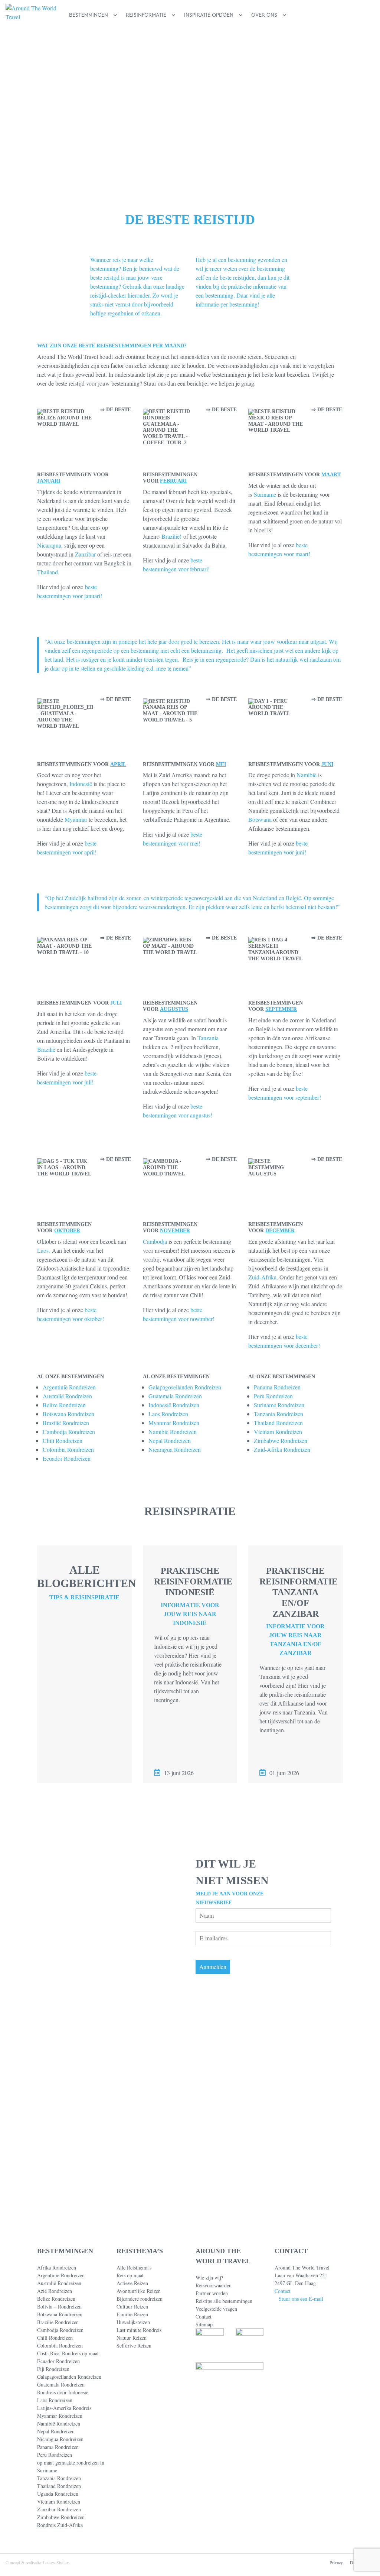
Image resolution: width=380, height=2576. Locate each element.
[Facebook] (277, 2524)
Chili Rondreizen (63, 1441)
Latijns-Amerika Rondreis (64, 2408)
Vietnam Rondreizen (278, 1432)
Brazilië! (171, 536)
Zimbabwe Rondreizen (281, 1441)
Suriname (265, 494)
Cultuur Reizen (132, 2306)
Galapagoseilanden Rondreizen (185, 1387)
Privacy (336, 2562)
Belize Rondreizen (64, 1405)
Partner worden (212, 2293)
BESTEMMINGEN (89, 15)
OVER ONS (264, 15)
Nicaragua (49, 545)
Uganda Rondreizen (58, 2494)
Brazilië (46, 1049)
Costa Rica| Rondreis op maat (68, 2353)
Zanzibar (85, 554)
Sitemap (204, 2324)
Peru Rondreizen (273, 1396)
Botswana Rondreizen (68, 1414)
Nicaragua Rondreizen (175, 1449)
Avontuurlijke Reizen (139, 2291)
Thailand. (48, 572)
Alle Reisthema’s (134, 2267)
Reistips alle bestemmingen (224, 2301)
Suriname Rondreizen (279, 1405)
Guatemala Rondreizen (175, 1396)
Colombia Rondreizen (68, 1449)
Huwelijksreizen (133, 2322)
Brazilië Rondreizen (66, 1423)
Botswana (260, 819)
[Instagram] (302, 2524)
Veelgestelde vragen (216, 2309)
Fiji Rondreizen (53, 2369)
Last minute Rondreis (139, 2330)
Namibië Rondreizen (173, 1432)
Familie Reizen (132, 2314)
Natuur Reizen (132, 2338)
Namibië (307, 775)
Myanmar (76, 819)
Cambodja (155, 1241)
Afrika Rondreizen (57, 2267)
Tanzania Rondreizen (279, 1414)
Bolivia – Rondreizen (59, 2306)
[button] (363, 15)
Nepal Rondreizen (170, 1441)
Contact (204, 2317)
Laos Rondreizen (168, 1414)
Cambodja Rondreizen (69, 1432)
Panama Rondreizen (277, 1387)
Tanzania (208, 1038)
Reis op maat (130, 2275)
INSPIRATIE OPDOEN (209, 15)
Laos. (44, 1250)
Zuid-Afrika (262, 1277)
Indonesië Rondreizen (174, 1405)
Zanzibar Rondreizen (59, 2509)
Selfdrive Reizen (134, 2345)
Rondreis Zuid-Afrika (60, 2525)
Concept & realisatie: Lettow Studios (38, 2562)
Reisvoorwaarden (214, 2285)
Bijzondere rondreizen (140, 2299)
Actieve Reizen (132, 2283)
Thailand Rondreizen (278, 1423)
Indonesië (81, 784)
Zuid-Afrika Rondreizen (282, 1449)
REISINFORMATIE (146, 15)
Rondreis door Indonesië (63, 2392)
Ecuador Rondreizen (67, 1458)
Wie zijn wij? (209, 2277)
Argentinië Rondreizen (69, 1387)
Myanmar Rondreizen (174, 1423)
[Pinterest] (289, 2524)
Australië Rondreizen (67, 1396)
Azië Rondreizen (55, 2291)
